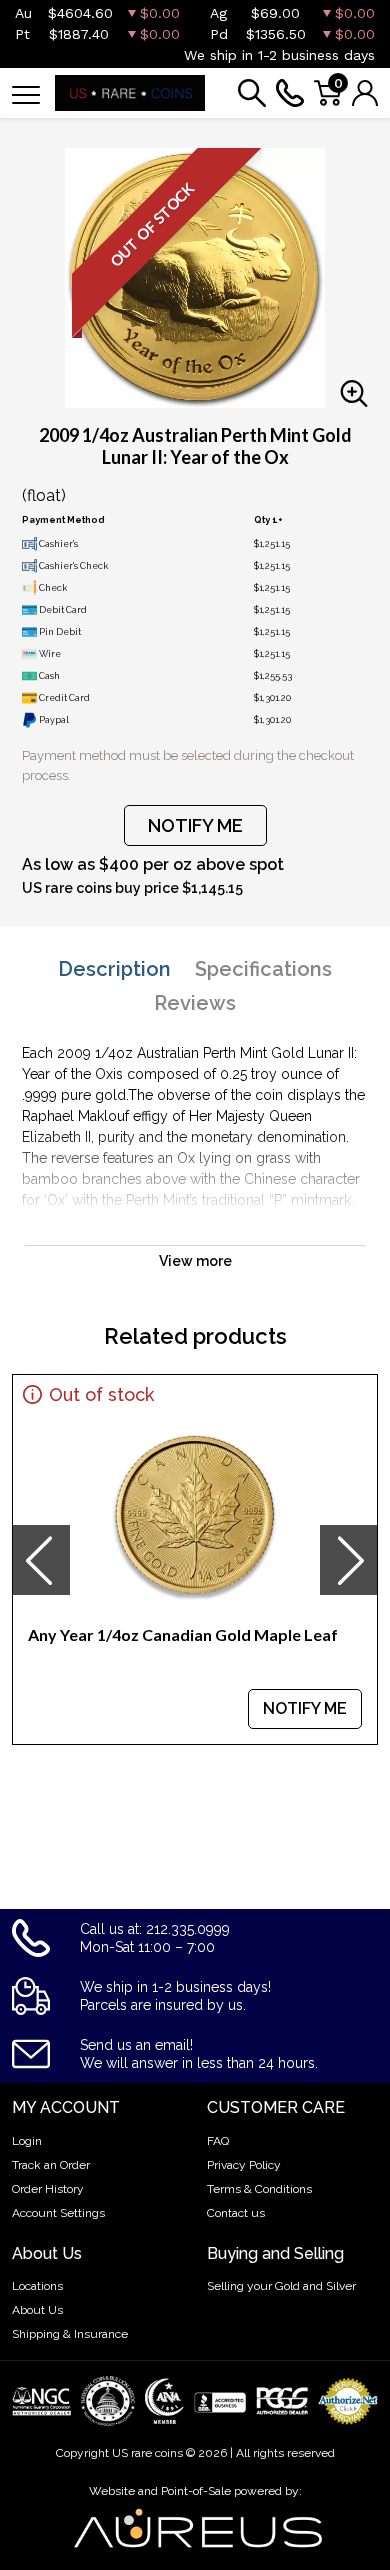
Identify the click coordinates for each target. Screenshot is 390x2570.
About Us (37, 2310)
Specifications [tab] (263, 969)
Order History (48, 2189)
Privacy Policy (244, 2165)
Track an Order (51, 2165)
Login (27, 2141)
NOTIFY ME (195, 825)
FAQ (218, 2141)
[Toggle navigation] (26, 93)
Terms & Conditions (259, 2189)
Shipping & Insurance (70, 2334)
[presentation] (41, 1560)
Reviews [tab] (195, 1003)
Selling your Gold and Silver (281, 2286)
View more (195, 1261)
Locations (37, 2286)
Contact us (236, 2213)
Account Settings (58, 2213)
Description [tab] (114, 969)
